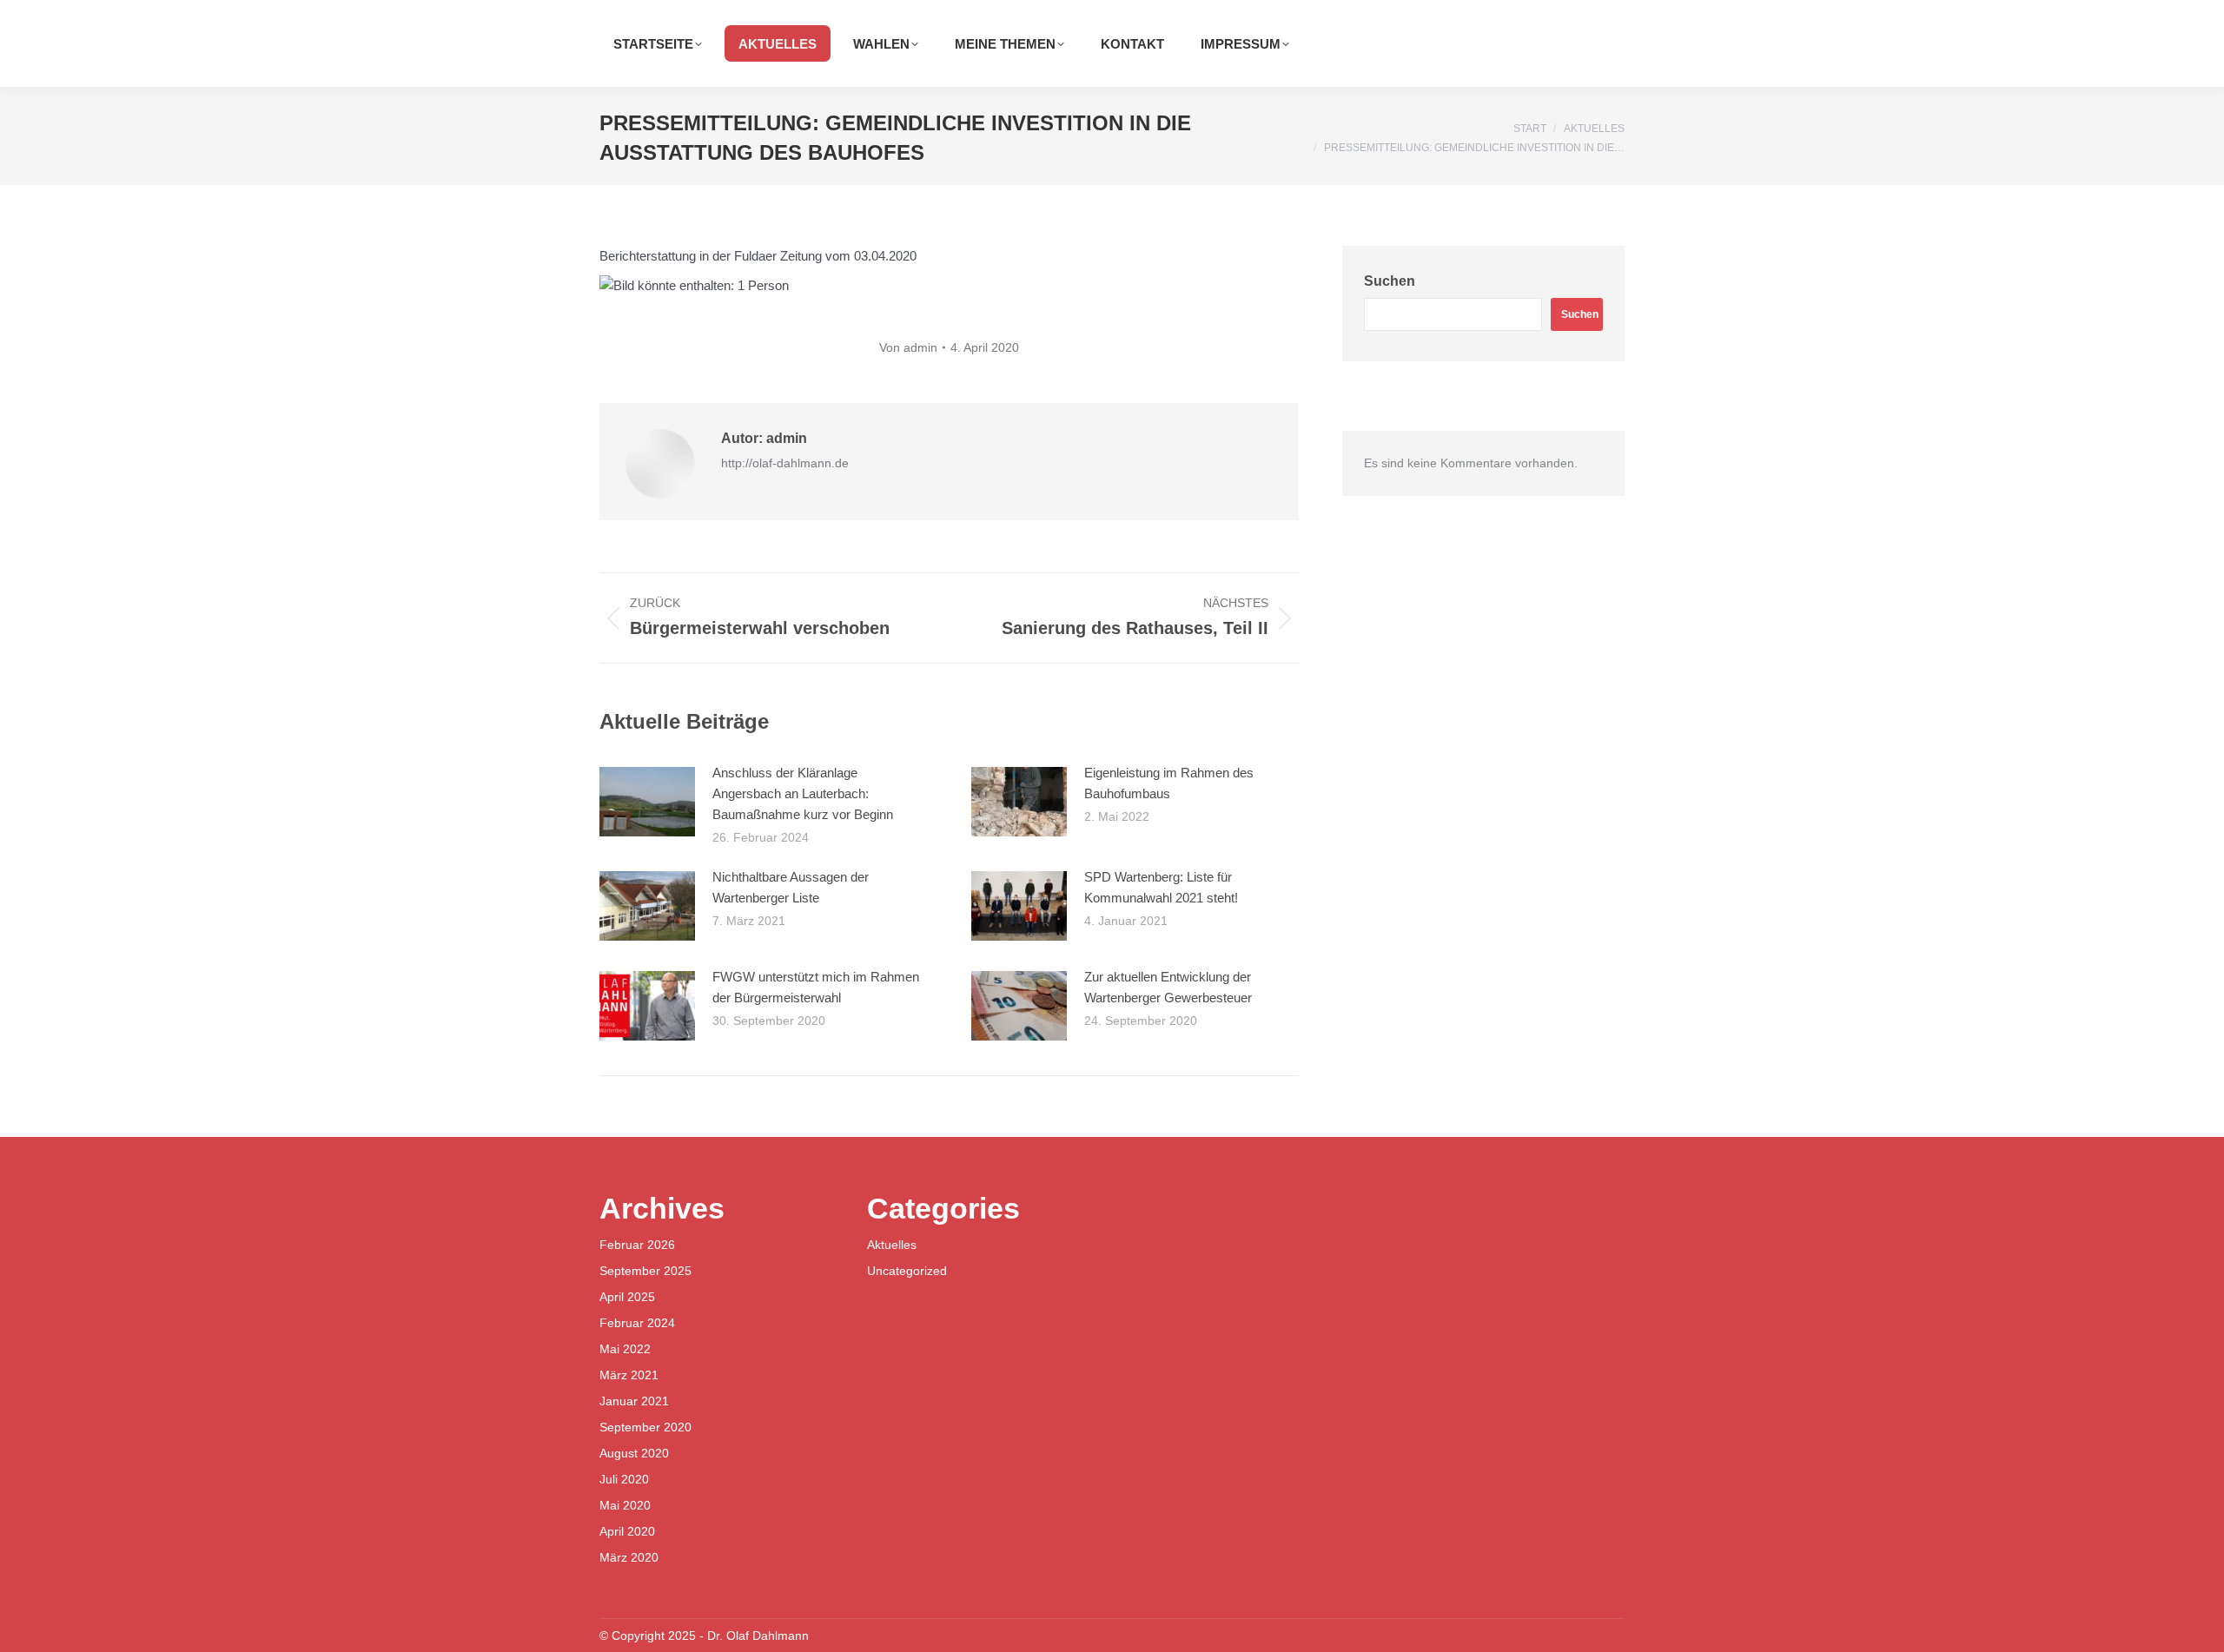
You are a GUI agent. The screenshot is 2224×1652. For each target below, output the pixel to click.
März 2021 (629, 1375)
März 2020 (629, 1557)
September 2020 (645, 1427)
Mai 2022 (625, 1349)
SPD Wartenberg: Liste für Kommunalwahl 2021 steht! (1161, 887)
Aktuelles (892, 1245)
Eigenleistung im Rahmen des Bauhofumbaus (1169, 783)
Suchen (1390, 281)
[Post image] (647, 802)
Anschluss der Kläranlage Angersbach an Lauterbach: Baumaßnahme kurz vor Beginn (803, 793)
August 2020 (634, 1453)
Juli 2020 (624, 1479)
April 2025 (627, 1297)
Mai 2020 (625, 1505)
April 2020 (627, 1531)
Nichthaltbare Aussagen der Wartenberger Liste (791, 887)
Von (908, 347)
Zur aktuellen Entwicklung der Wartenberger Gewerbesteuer (1168, 987)
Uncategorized (907, 1271)
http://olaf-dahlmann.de (785, 463)
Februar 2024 (637, 1323)
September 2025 (645, 1271)
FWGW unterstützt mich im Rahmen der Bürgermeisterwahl (816, 987)
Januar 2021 (634, 1401)
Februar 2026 (637, 1245)
